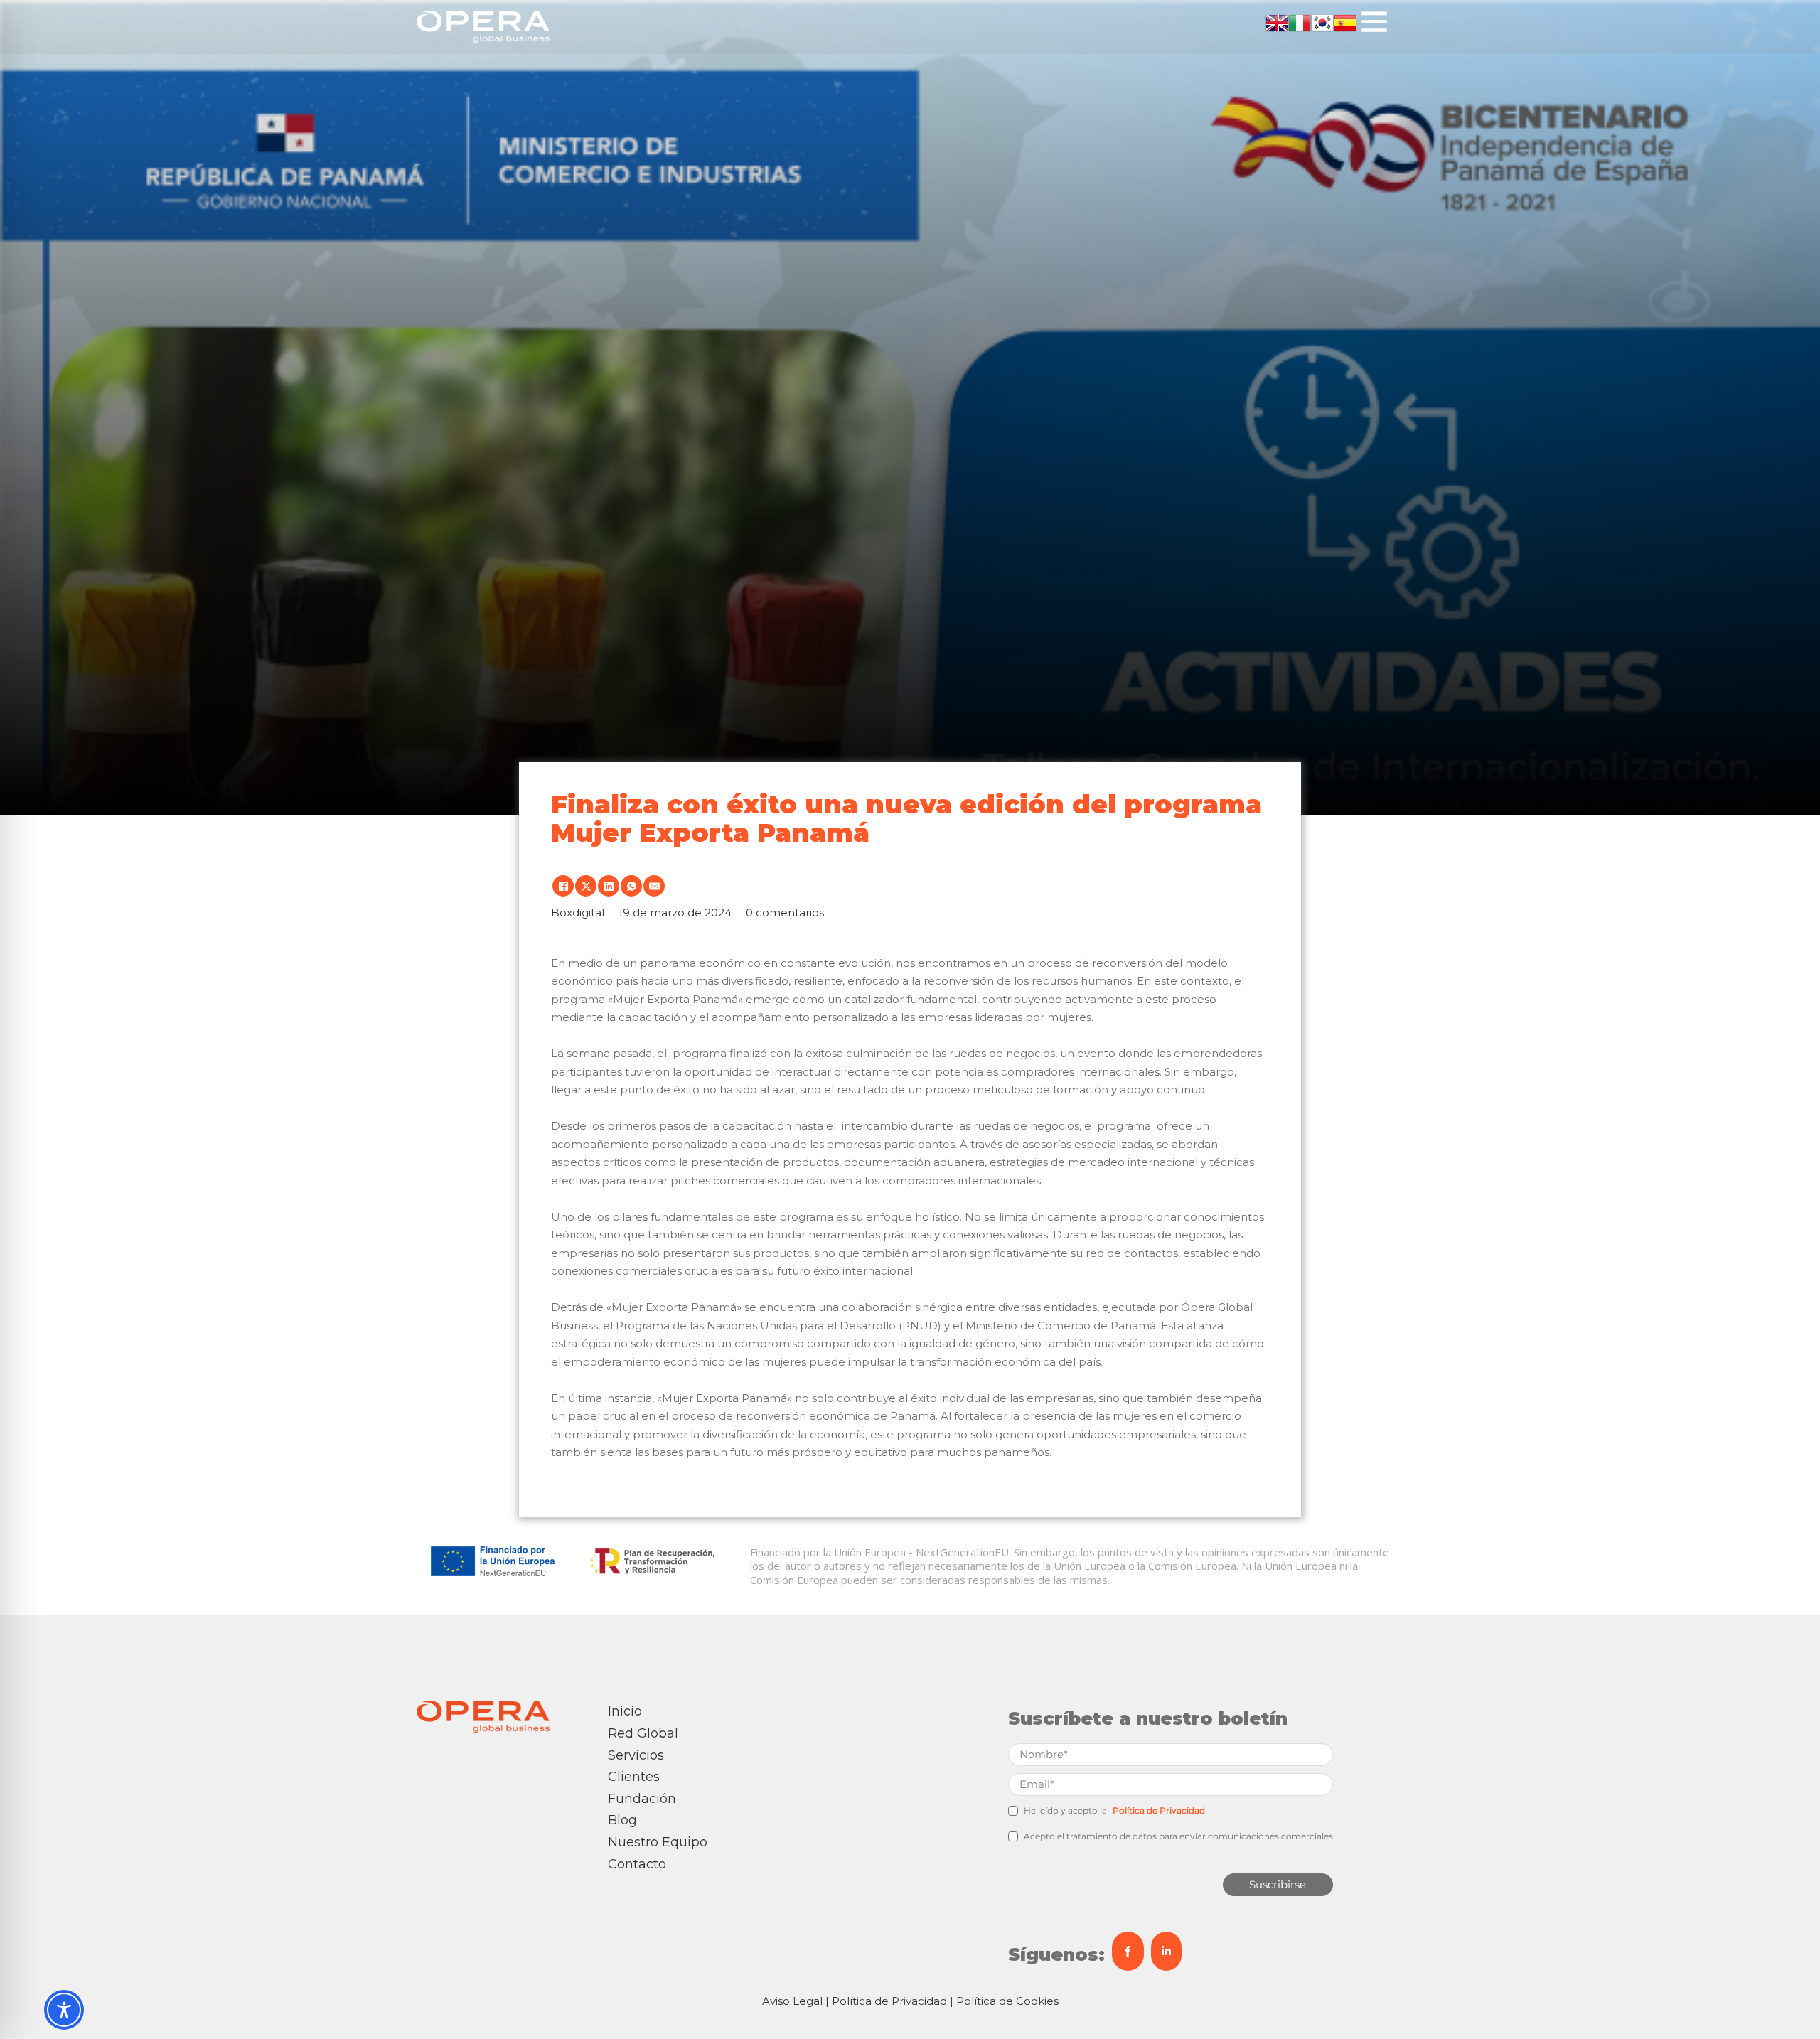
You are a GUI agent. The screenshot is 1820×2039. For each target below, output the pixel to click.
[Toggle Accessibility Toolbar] (64, 2010)
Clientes (634, 1777)
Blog (622, 1820)
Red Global (643, 1733)
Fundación (642, 1799)
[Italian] (1300, 21)
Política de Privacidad (1159, 1810)
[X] (586, 886)
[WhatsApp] (631, 886)
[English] (1277, 21)
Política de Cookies (1007, 2001)
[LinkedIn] (609, 886)
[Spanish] (1345, 21)
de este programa (785, 1217)
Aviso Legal (792, 2001)
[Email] (654, 886)
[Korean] (1322, 21)
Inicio (625, 1711)
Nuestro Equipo (658, 1842)
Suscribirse (1278, 1884)
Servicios (636, 1755)
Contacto (637, 1864)
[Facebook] (563, 886)
